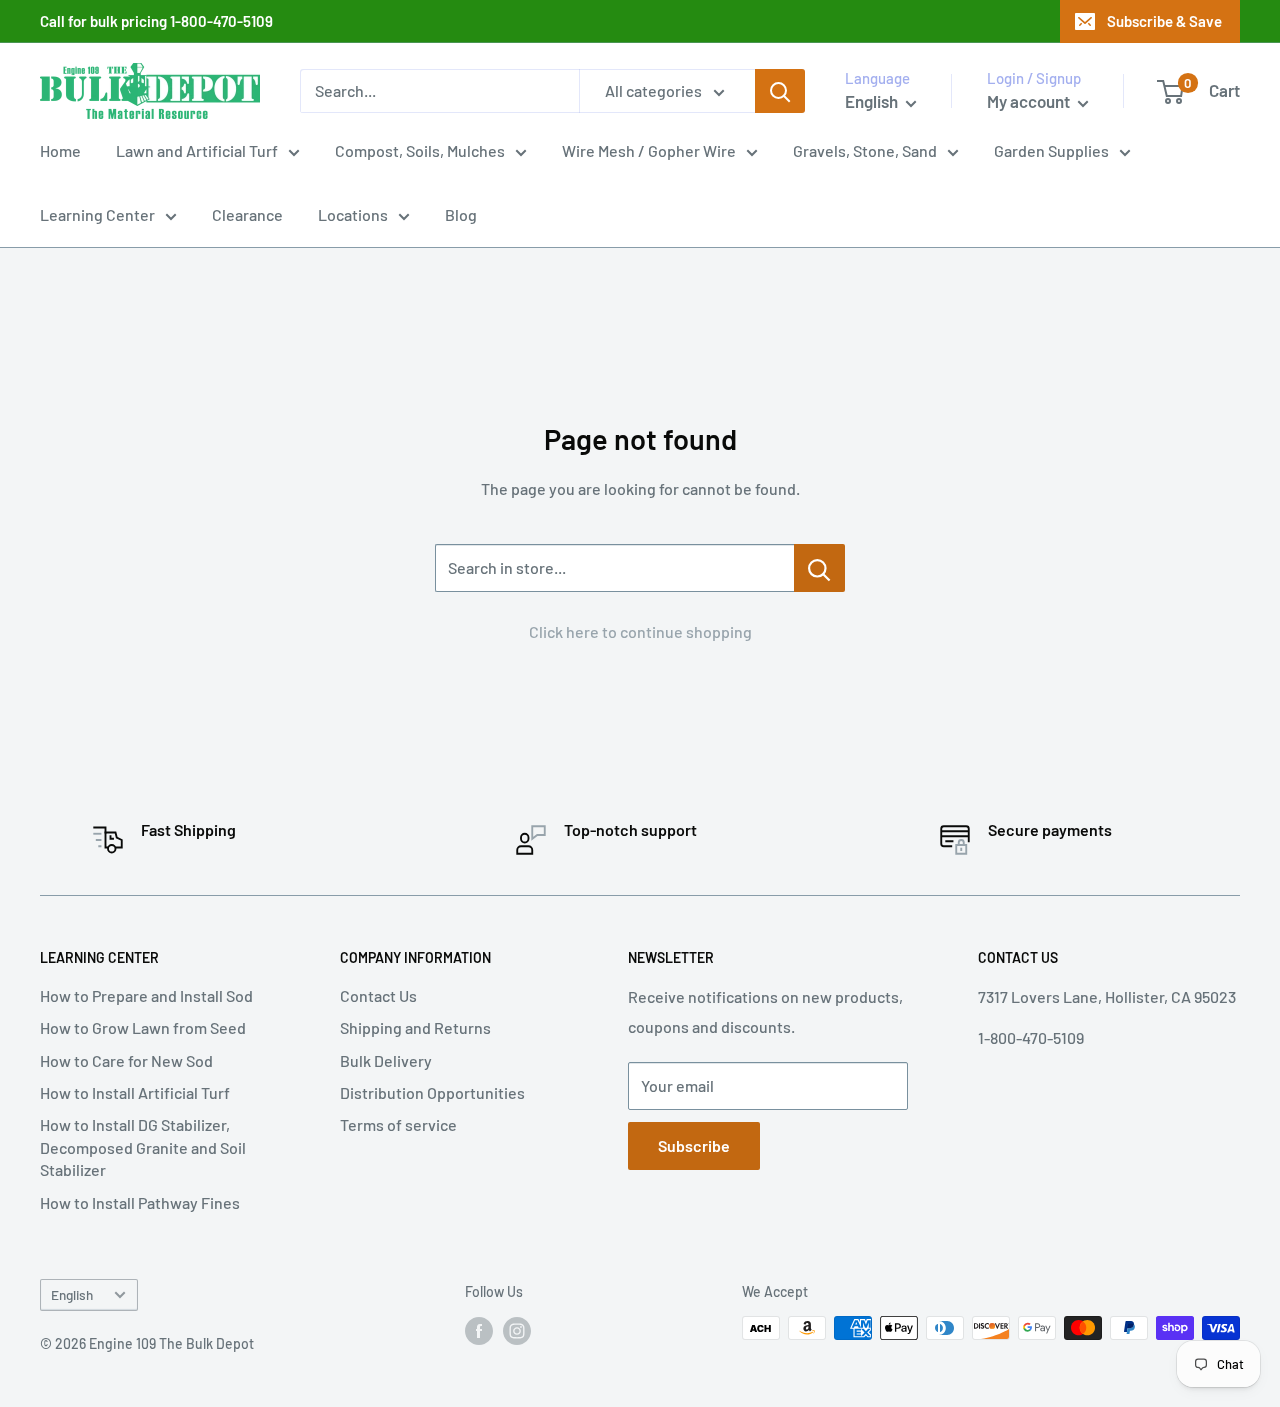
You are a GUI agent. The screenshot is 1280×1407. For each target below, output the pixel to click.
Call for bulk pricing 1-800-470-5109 (156, 21)
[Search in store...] (819, 568)
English (72, 1294)
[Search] (780, 91)
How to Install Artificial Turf (135, 1092)
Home (60, 150)
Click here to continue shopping (640, 631)
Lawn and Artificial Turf (197, 150)
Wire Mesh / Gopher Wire (649, 150)
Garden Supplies (1051, 150)
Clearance (247, 214)
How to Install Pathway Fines (140, 1202)
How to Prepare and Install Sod (146, 995)
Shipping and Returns (415, 1027)
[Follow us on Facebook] (479, 1330)
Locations (353, 214)
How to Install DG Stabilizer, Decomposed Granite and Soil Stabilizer (143, 1147)
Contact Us (378, 995)
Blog (461, 214)
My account (1030, 101)
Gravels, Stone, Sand (865, 150)
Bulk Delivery (386, 1060)
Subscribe (694, 1145)
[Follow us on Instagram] (517, 1330)
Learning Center (97, 214)
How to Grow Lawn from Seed (143, 1027)
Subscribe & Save (1164, 21)
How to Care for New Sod (126, 1060)
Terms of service (398, 1124)
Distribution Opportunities (432, 1092)
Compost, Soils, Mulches (420, 150)
